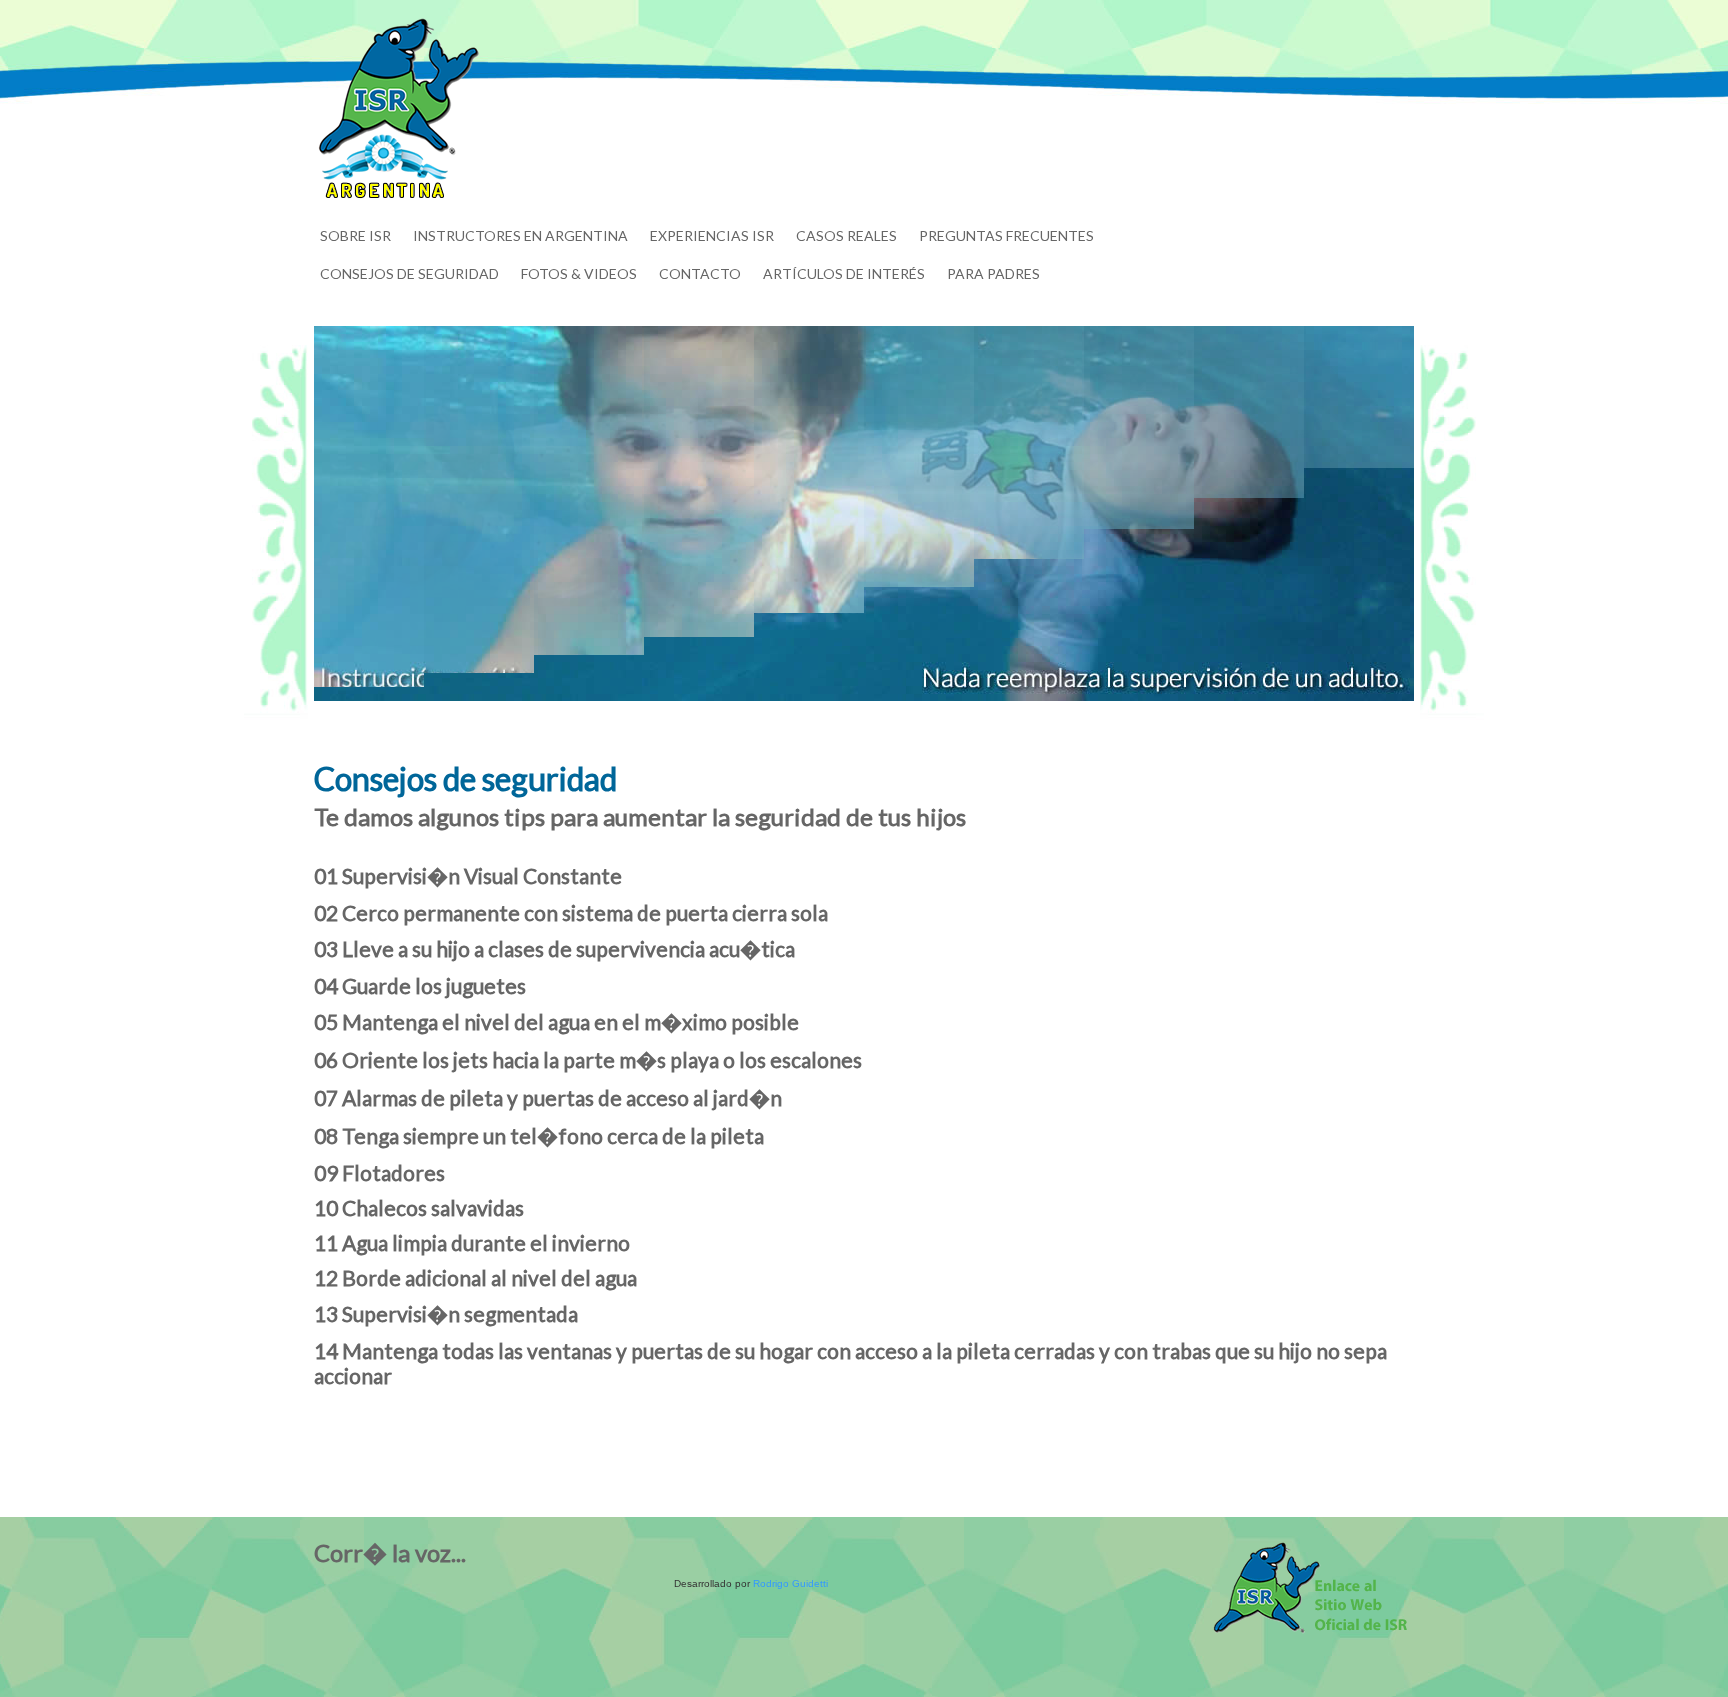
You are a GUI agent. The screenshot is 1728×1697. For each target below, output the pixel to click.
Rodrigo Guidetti (790, 1583)
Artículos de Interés (844, 273)
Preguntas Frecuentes (1006, 235)
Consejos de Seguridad (409, 273)
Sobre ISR (355, 235)
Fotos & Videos (579, 273)
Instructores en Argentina (520, 235)
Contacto (700, 273)
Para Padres (993, 273)
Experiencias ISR (712, 235)
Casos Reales (846, 235)
